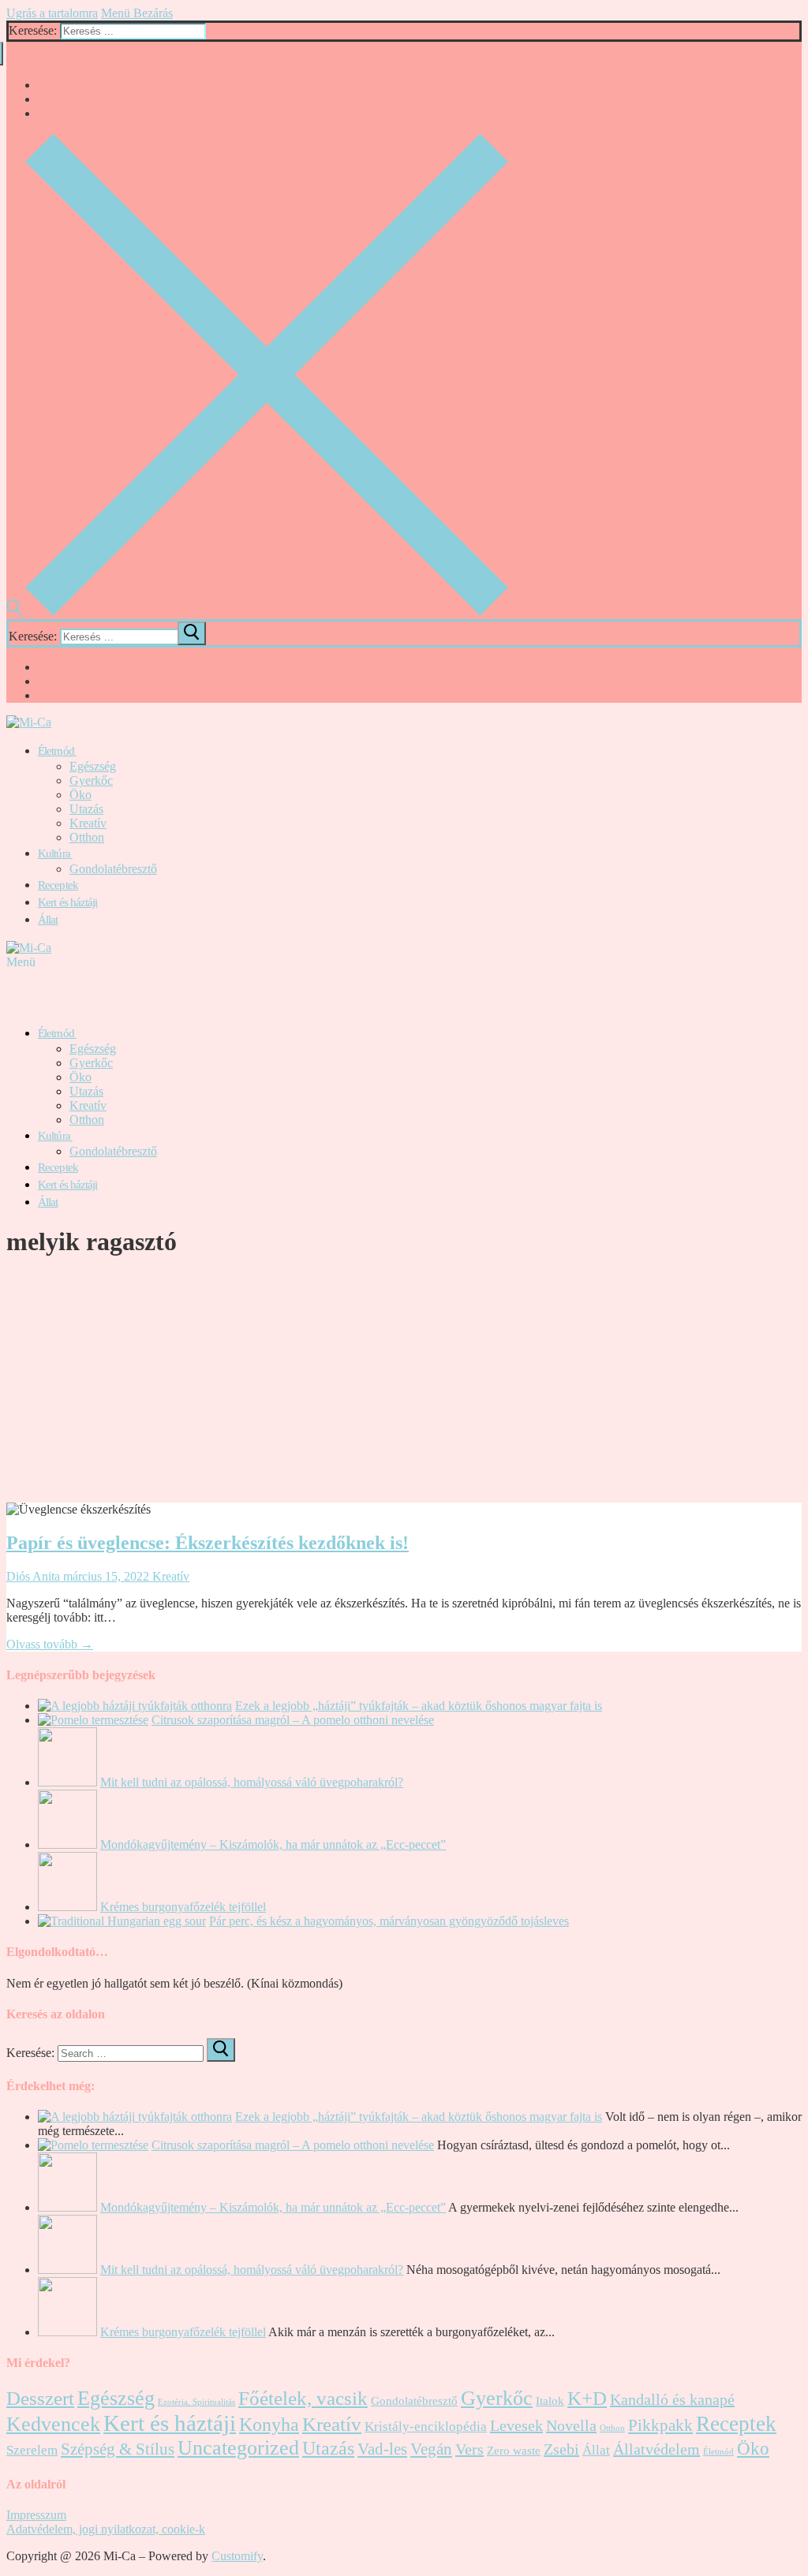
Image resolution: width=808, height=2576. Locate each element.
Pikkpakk (660, 2425)
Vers (469, 2449)
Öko (753, 2449)
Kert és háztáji (170, 2423)
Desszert (40, 2398)
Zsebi (561, 2449)
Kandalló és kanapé (672, 2399)
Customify (237, 2556)
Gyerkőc (497, 2398)
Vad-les (382, 2449)
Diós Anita (33, 1576)
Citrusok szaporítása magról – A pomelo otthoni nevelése (293, 1720)
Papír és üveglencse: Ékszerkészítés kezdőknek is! (208, 1543)
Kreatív (169, 1576)
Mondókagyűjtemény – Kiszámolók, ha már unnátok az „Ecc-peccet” (273, 1844)
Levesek (516, 2425)
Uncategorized (238, 2448)
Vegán (431, 2449)
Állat (596, 2450)
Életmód (718, 2452)
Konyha (269, 2425)
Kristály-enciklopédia (426, 2427)
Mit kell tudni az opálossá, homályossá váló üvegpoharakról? (252, 1782)
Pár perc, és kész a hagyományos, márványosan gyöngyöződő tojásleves (389, 1921)
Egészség (116, 2398)
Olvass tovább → (50, 1644)
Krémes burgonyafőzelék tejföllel (183, 1907)
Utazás (328, 2448)
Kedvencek (53, 2424)
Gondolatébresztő (414, 2401)
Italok (550, 2401)
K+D (587, 2398)
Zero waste (514, 2451)
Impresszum (36, 2515)
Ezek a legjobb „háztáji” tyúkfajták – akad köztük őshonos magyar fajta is (419, 1706)
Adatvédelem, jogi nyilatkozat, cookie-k (106, 2529)
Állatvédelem (656, 2449)
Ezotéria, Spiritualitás (196, 2402)
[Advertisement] (404, 1384)
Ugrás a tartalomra (52, 13)
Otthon (612, 2428)
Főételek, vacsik (303, 2398)
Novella (571, 2425)
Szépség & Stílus (118, 2449)
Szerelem (32, 2450)
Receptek (736, 2424)
